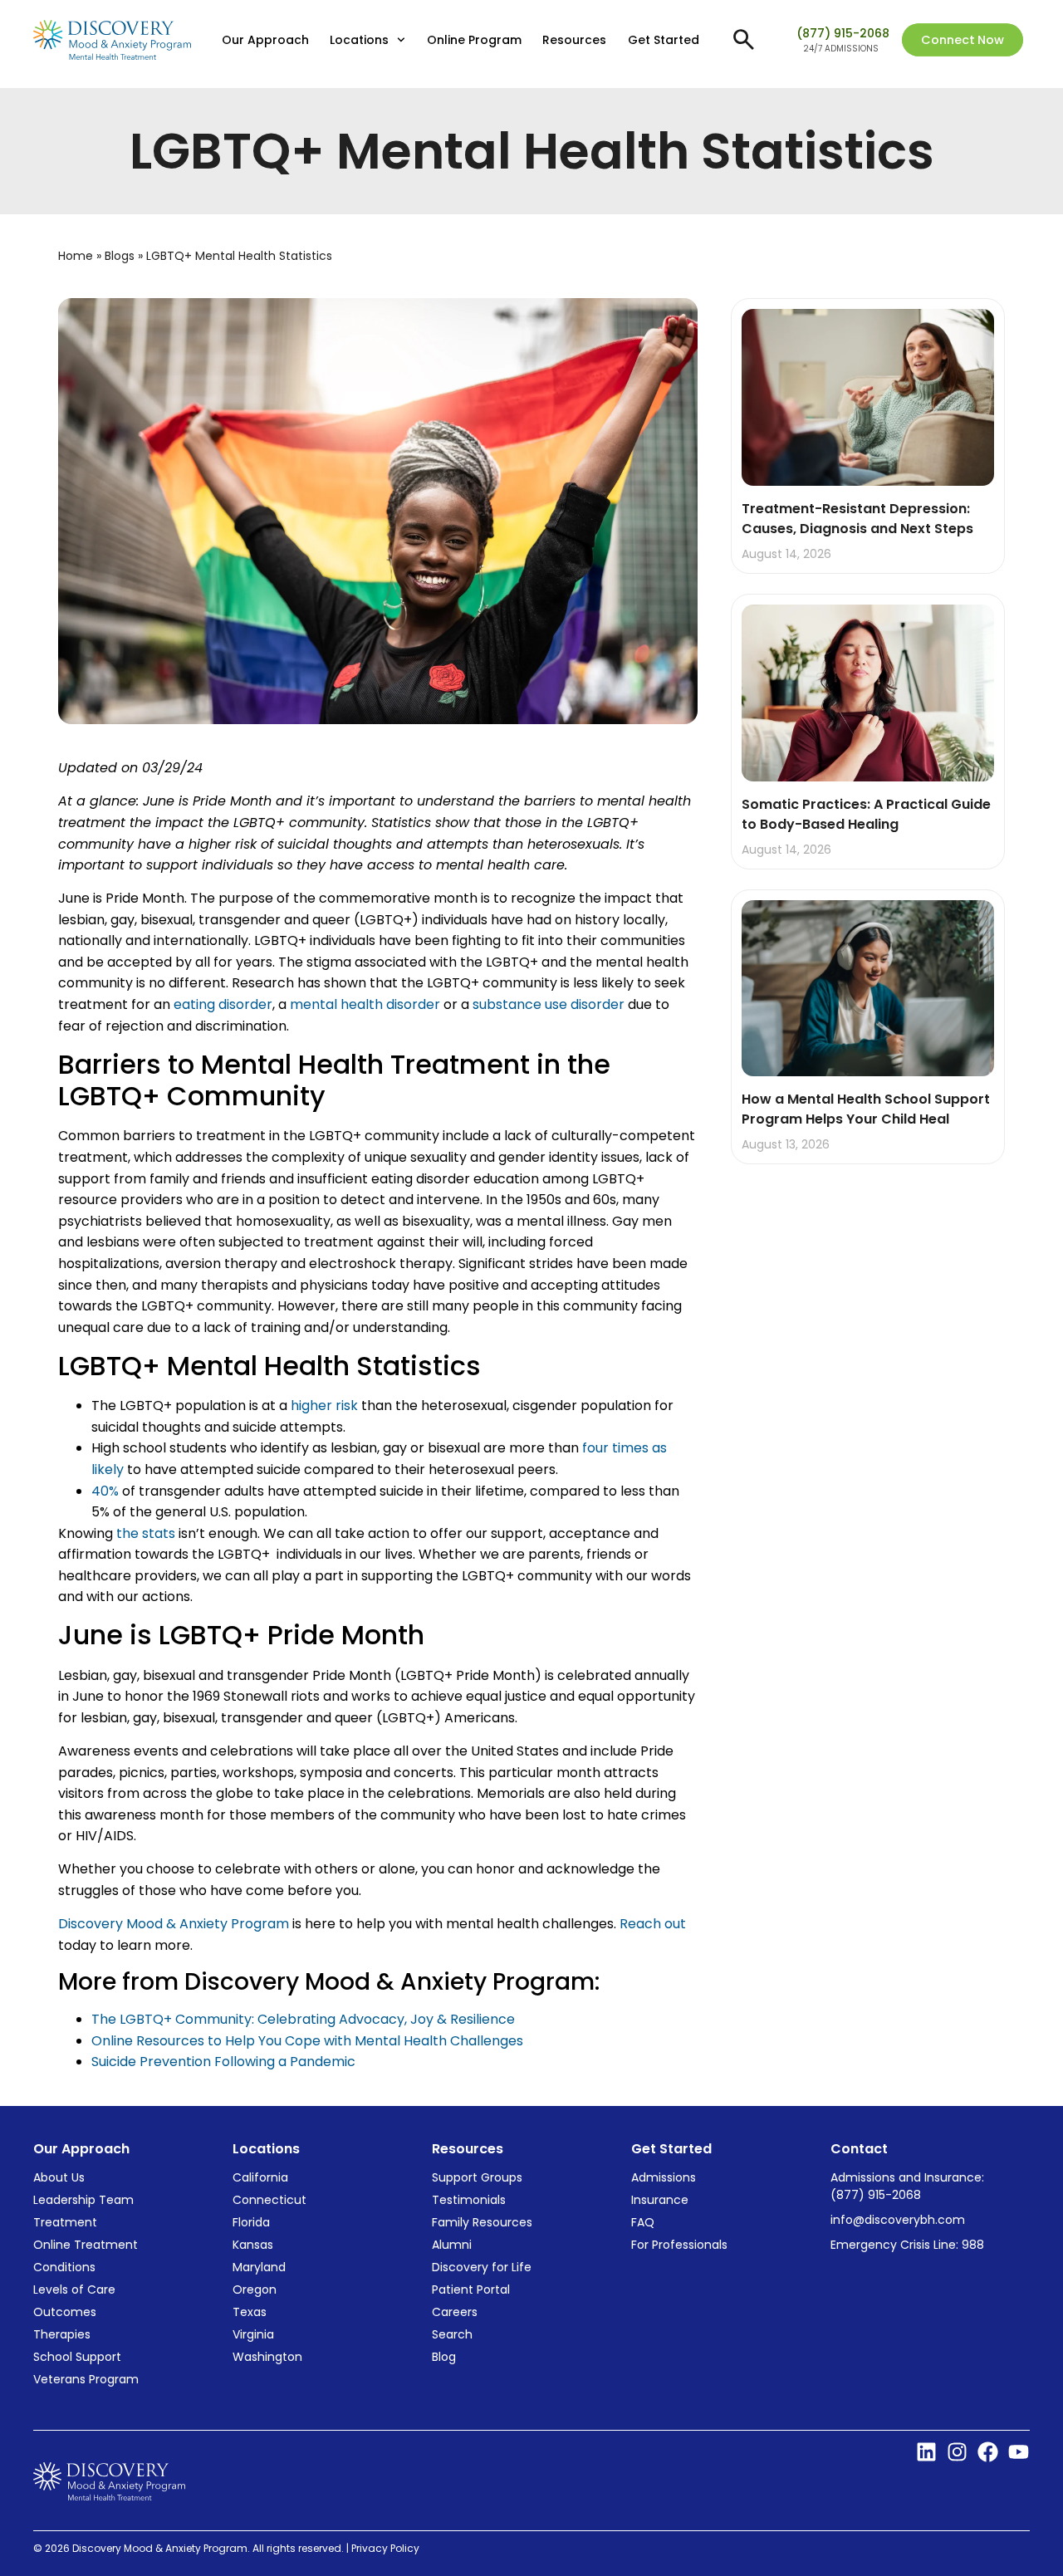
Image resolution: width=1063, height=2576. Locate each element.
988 (973, 2245)
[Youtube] (1019, 2452)
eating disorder (223, 1004)
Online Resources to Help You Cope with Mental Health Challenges (307, 2041)
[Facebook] (988, 2452)
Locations (359, 40)
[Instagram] (957, 2452)
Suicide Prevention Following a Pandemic (223, 2062)
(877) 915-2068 (843, 33)
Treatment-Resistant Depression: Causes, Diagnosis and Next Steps (859, 519)
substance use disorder (549, 1004)
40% (105, 1491)
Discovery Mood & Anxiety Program (174, 1924)
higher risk (324, 1406)
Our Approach (265, 40)
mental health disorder (367, 1004)
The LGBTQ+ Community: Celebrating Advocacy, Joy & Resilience (303, 2019)
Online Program (474, 40)
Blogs (120, 256)
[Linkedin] (926, 2452)
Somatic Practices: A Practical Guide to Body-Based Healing (866, 814)
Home (76, 256)
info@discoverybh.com (898, 2220)
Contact (859, 2149)
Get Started (664, 40)
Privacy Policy (387, 2548)
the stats (144, 1533)
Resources (574, 40)
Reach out (653, 1924)
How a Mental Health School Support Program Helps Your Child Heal (866, 1109)
